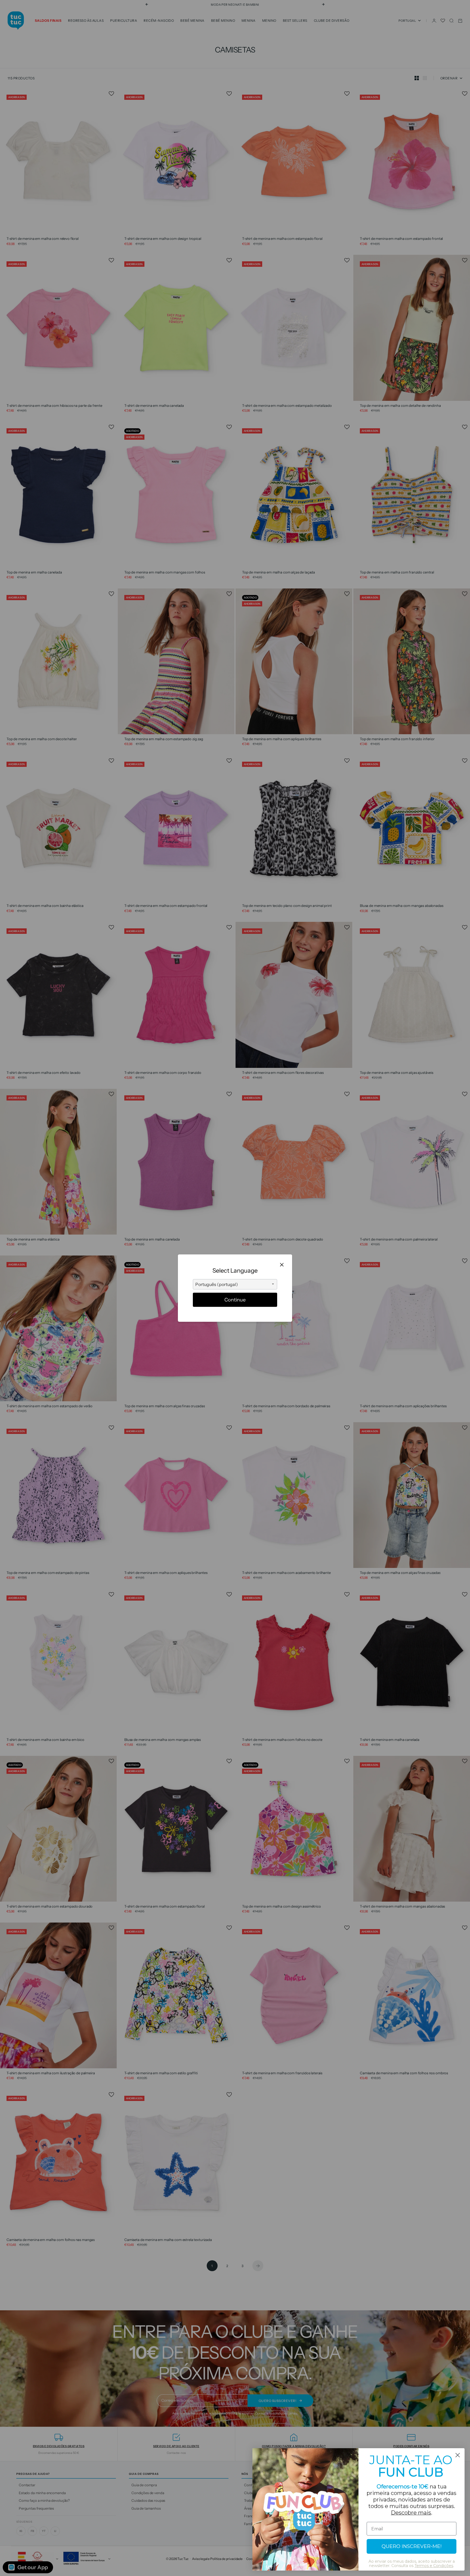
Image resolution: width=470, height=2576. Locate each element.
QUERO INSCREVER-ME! (412, 2546)
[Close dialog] (458, 2455)
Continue (235, 1300)
